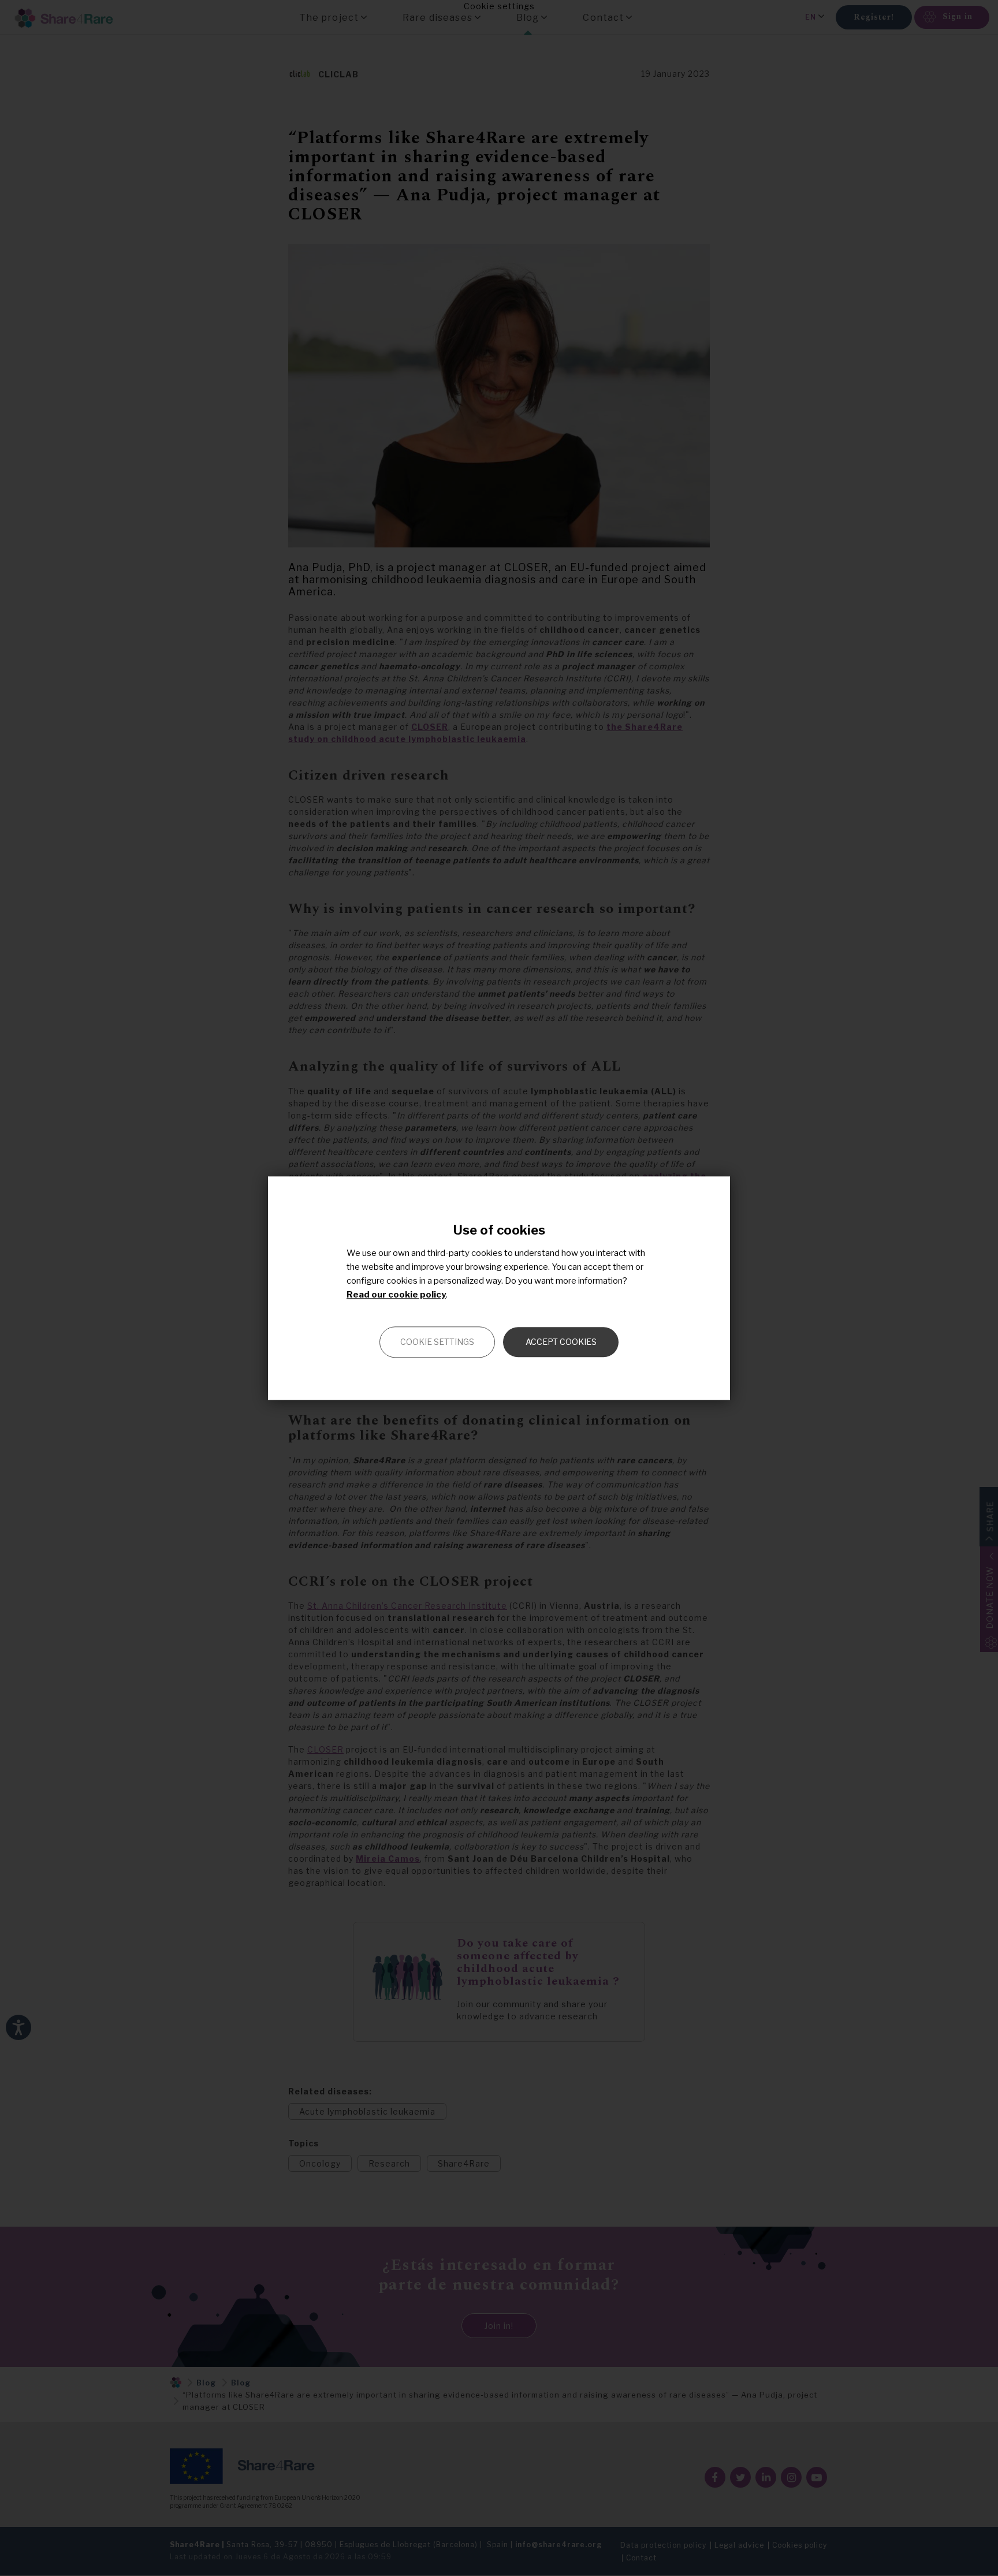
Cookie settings (437, 1342)
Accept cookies (561, 1342)
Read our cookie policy (396, 1295)
